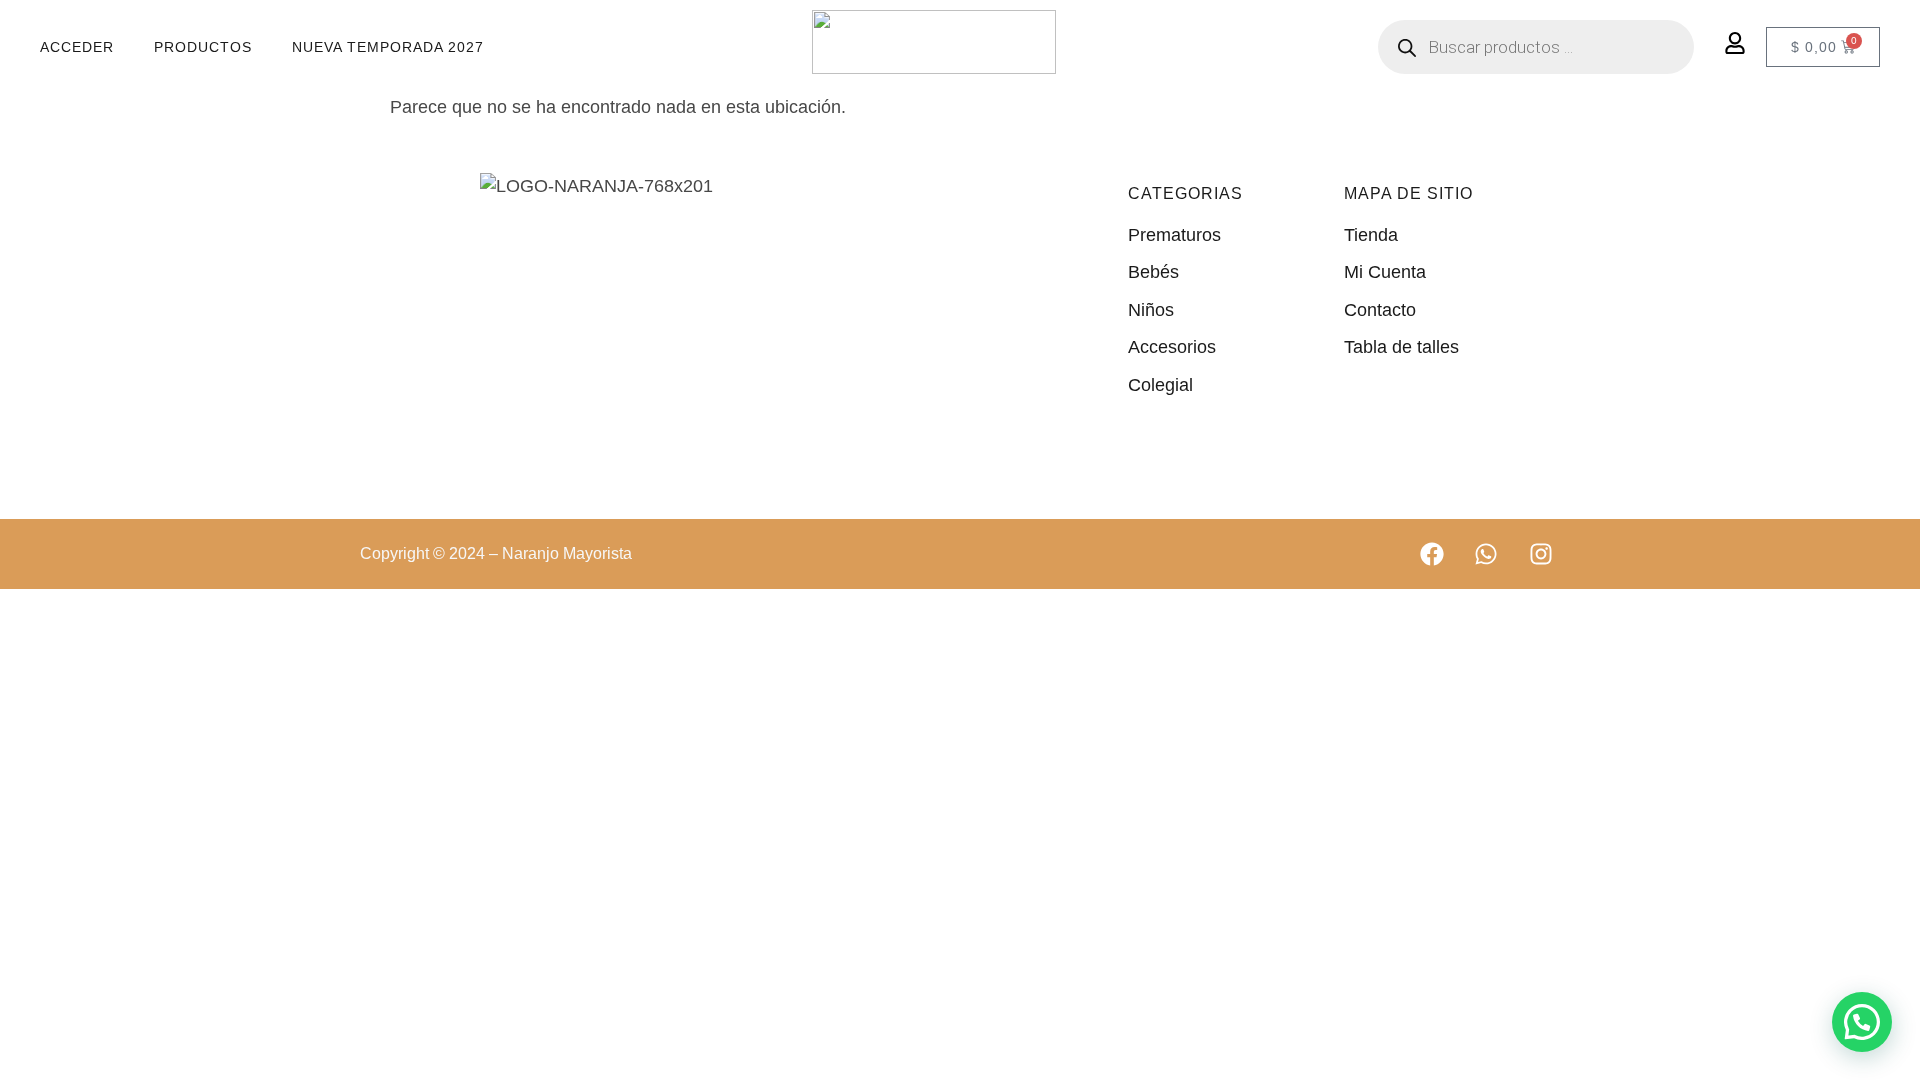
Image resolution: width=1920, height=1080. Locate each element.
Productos (203, 47)
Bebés (1153, 272)
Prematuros (1174, 235)
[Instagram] (1541, 554)
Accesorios (1172, 347)
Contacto (1380, 310)
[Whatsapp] (1486, 554)
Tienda (1371, 235)
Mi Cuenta (1385, 272)
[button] (1862, 1022)
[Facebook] (1432, 554)
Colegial (1160, 385)
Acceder (77, 47)
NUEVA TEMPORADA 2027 (388, 47)
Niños (1151, 310)
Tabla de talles (1401, 347)
